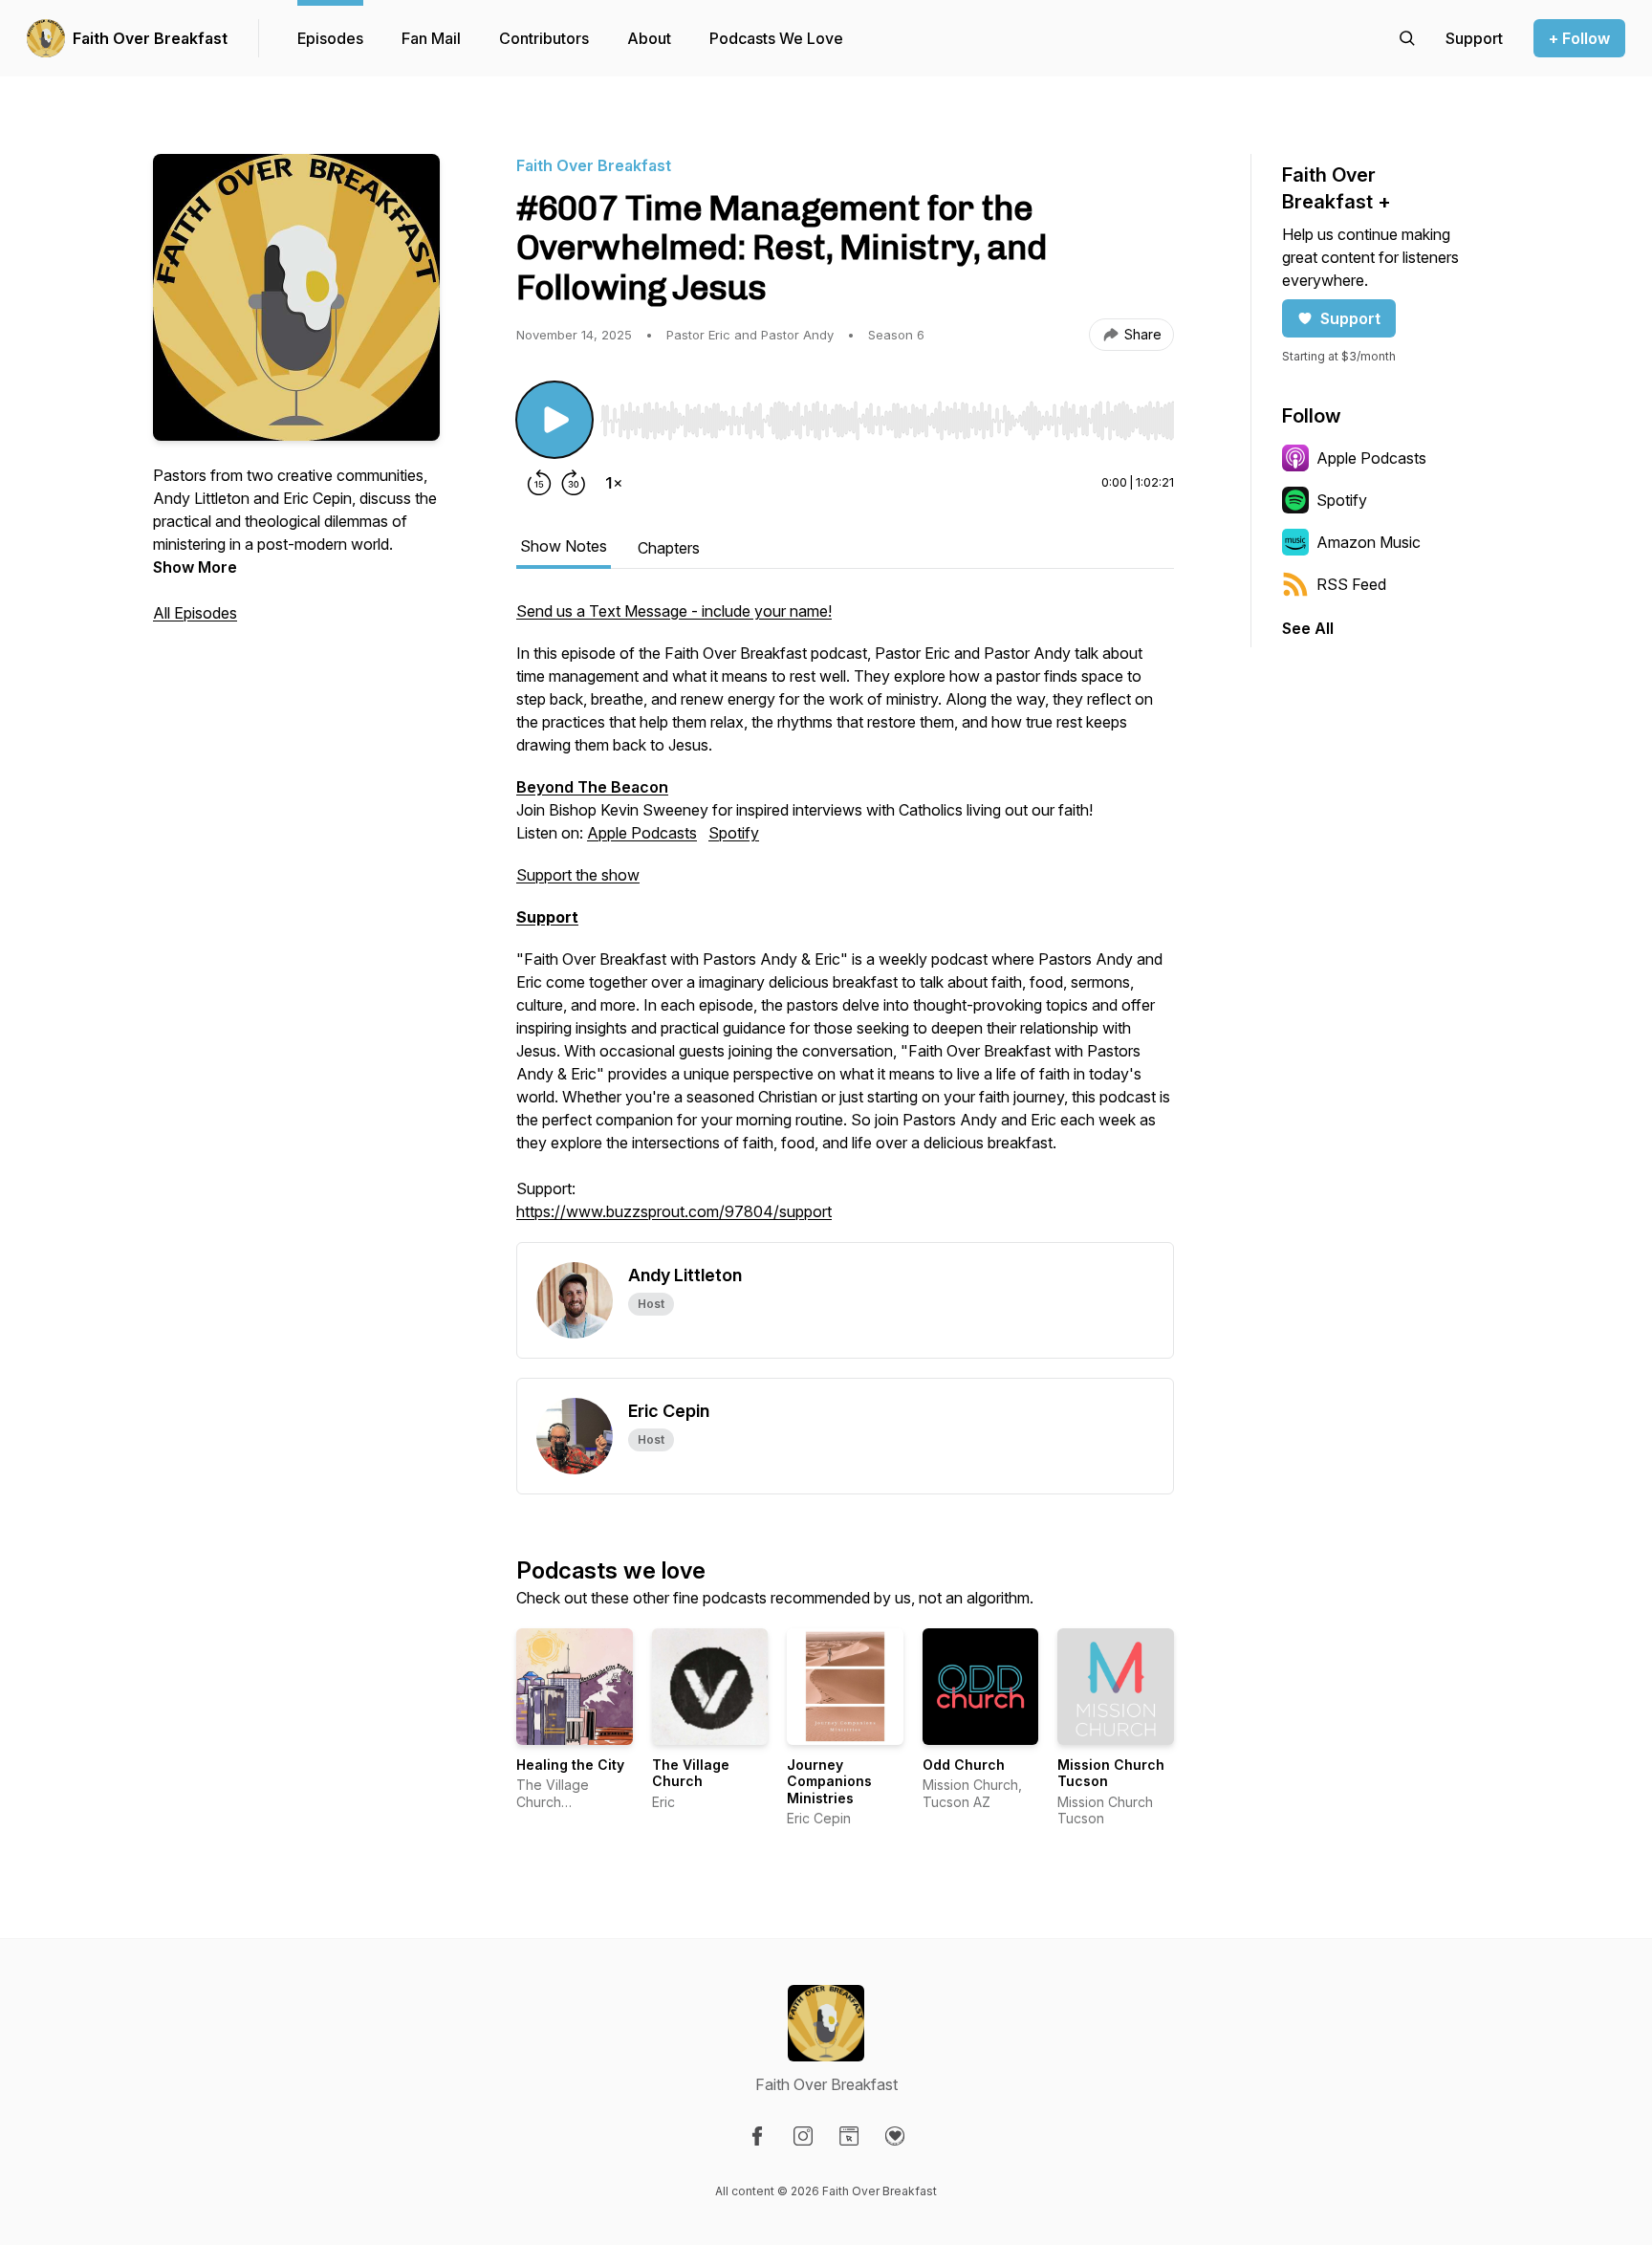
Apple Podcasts (642, 833)
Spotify (734, 833)
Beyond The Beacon (592, 787)
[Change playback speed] (614, 483)
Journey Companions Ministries (829, 1781)
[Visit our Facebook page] (757, 2136)
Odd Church (964, 1765)
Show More (195, 567)
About (649, 38)
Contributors (544, 38)
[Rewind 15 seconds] (539, 483)
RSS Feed (1351, 584)
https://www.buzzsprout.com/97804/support (674, 1211)
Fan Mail (431, 38)
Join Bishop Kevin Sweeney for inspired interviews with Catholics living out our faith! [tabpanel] (843, 911)
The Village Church (691, 1773)
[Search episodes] (1407, 38)
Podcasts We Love (776, 38)
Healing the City (570, 1765)
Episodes (330, 38)
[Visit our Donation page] (895, 2136)
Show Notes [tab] (564, 546)
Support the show (578, 875)
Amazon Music (1369, 542)
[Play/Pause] (554, 420)
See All (1308, 628)
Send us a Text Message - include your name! (674, 611)
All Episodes (195, 613)
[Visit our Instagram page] (803, 2136)
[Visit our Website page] (849, 2136)
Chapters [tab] (669, 548)
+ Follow (1579, 38)
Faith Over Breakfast (150, 38)
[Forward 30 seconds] (574, 483)
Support (1350, 318)
